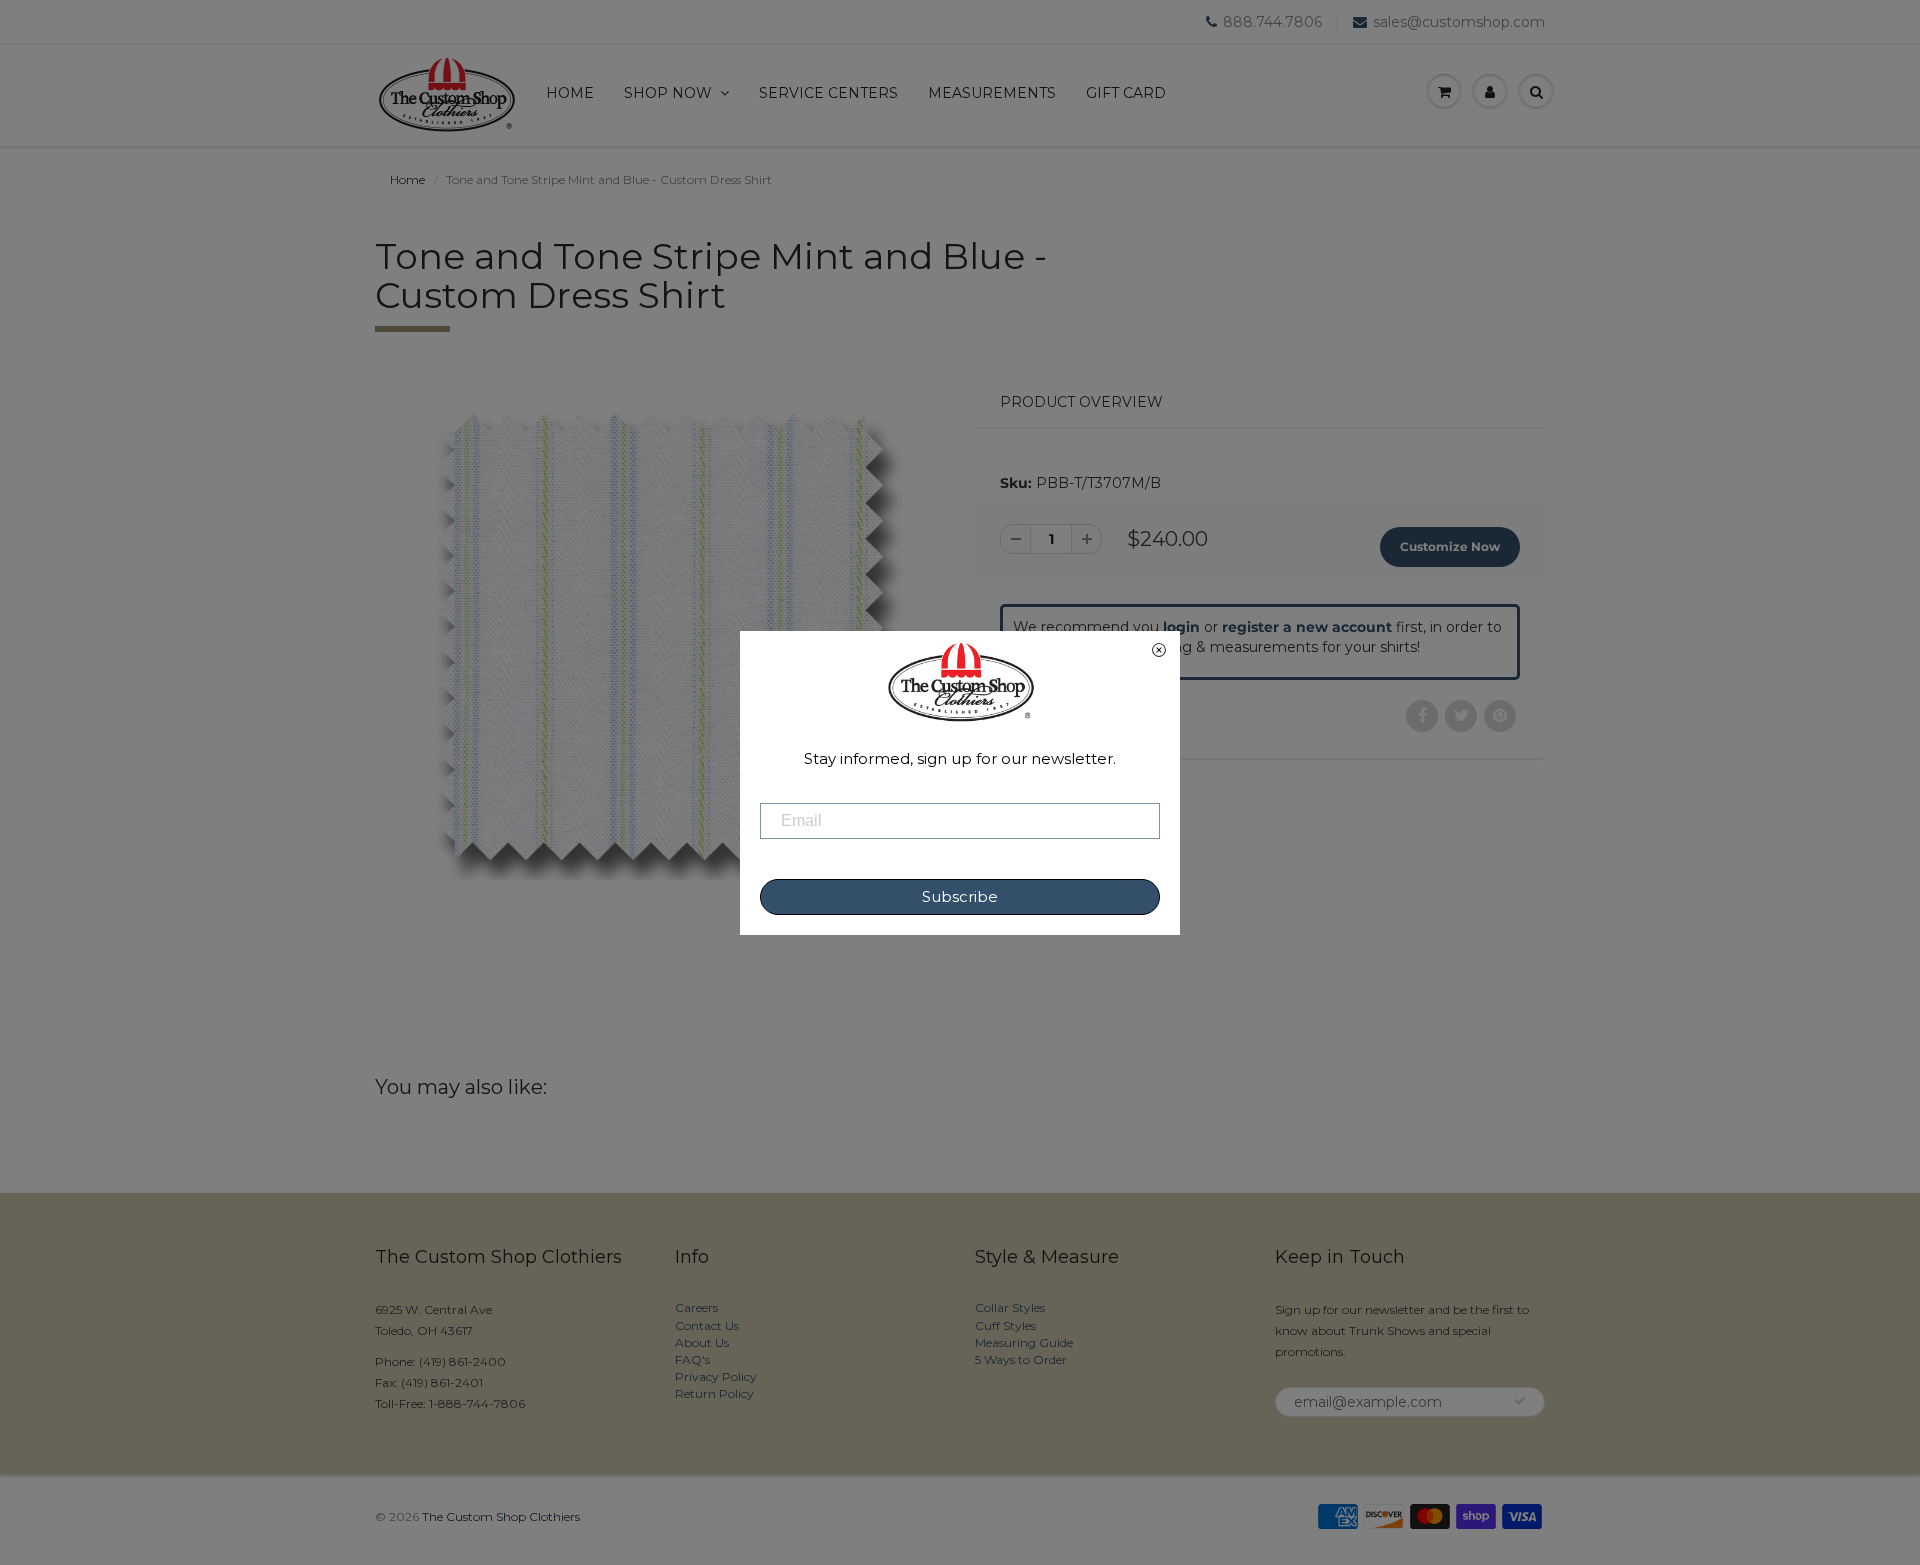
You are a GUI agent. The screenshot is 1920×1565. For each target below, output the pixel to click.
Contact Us (707, 1325)
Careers (696, 1307)
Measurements (992, 93)
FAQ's (692, 1359)
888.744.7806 (1272, 22)
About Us (702, 1342)
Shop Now (668, 93)
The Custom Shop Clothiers (501, 1516)
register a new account (1307, 627)
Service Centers (828, 93)
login (1181, 627)
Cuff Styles (1005, 1325)
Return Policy (714, 1393)
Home (570, 93)
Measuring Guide (1024, 1342)
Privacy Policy (716, 1376)
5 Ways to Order (1021, 1359)
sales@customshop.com (1459, 22)
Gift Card (1126, 93)
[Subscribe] (1520, 1401)
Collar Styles (1010, 1307)
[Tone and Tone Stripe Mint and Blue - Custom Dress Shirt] (660, 637)
